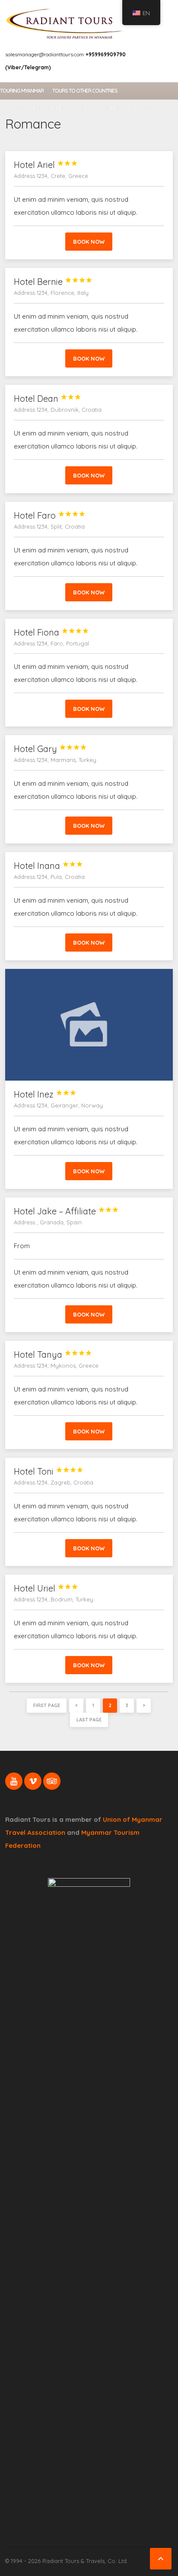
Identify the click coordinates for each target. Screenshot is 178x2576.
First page (47, 1705)
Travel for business (98, 108)
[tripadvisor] (52, 1781)
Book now (89, 242)
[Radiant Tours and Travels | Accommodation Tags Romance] (65, 23)
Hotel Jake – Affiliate (66, 1211)
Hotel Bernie (53, 282)
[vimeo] (33, 1781)
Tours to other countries (85, 91)
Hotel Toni (49, 1471)
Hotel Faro (50, 515)
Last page (89, 1720)
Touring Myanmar (22, 91)
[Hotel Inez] (89, 1025)
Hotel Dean (48, 399)
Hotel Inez (45, 1094)
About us (143, 108)
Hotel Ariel (46, 165)
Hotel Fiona (51, 632)
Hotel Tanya (53, 1354)
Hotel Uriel (46, 1588)
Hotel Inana (48, 866)
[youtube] (14, 1781)
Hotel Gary (50, 749)
